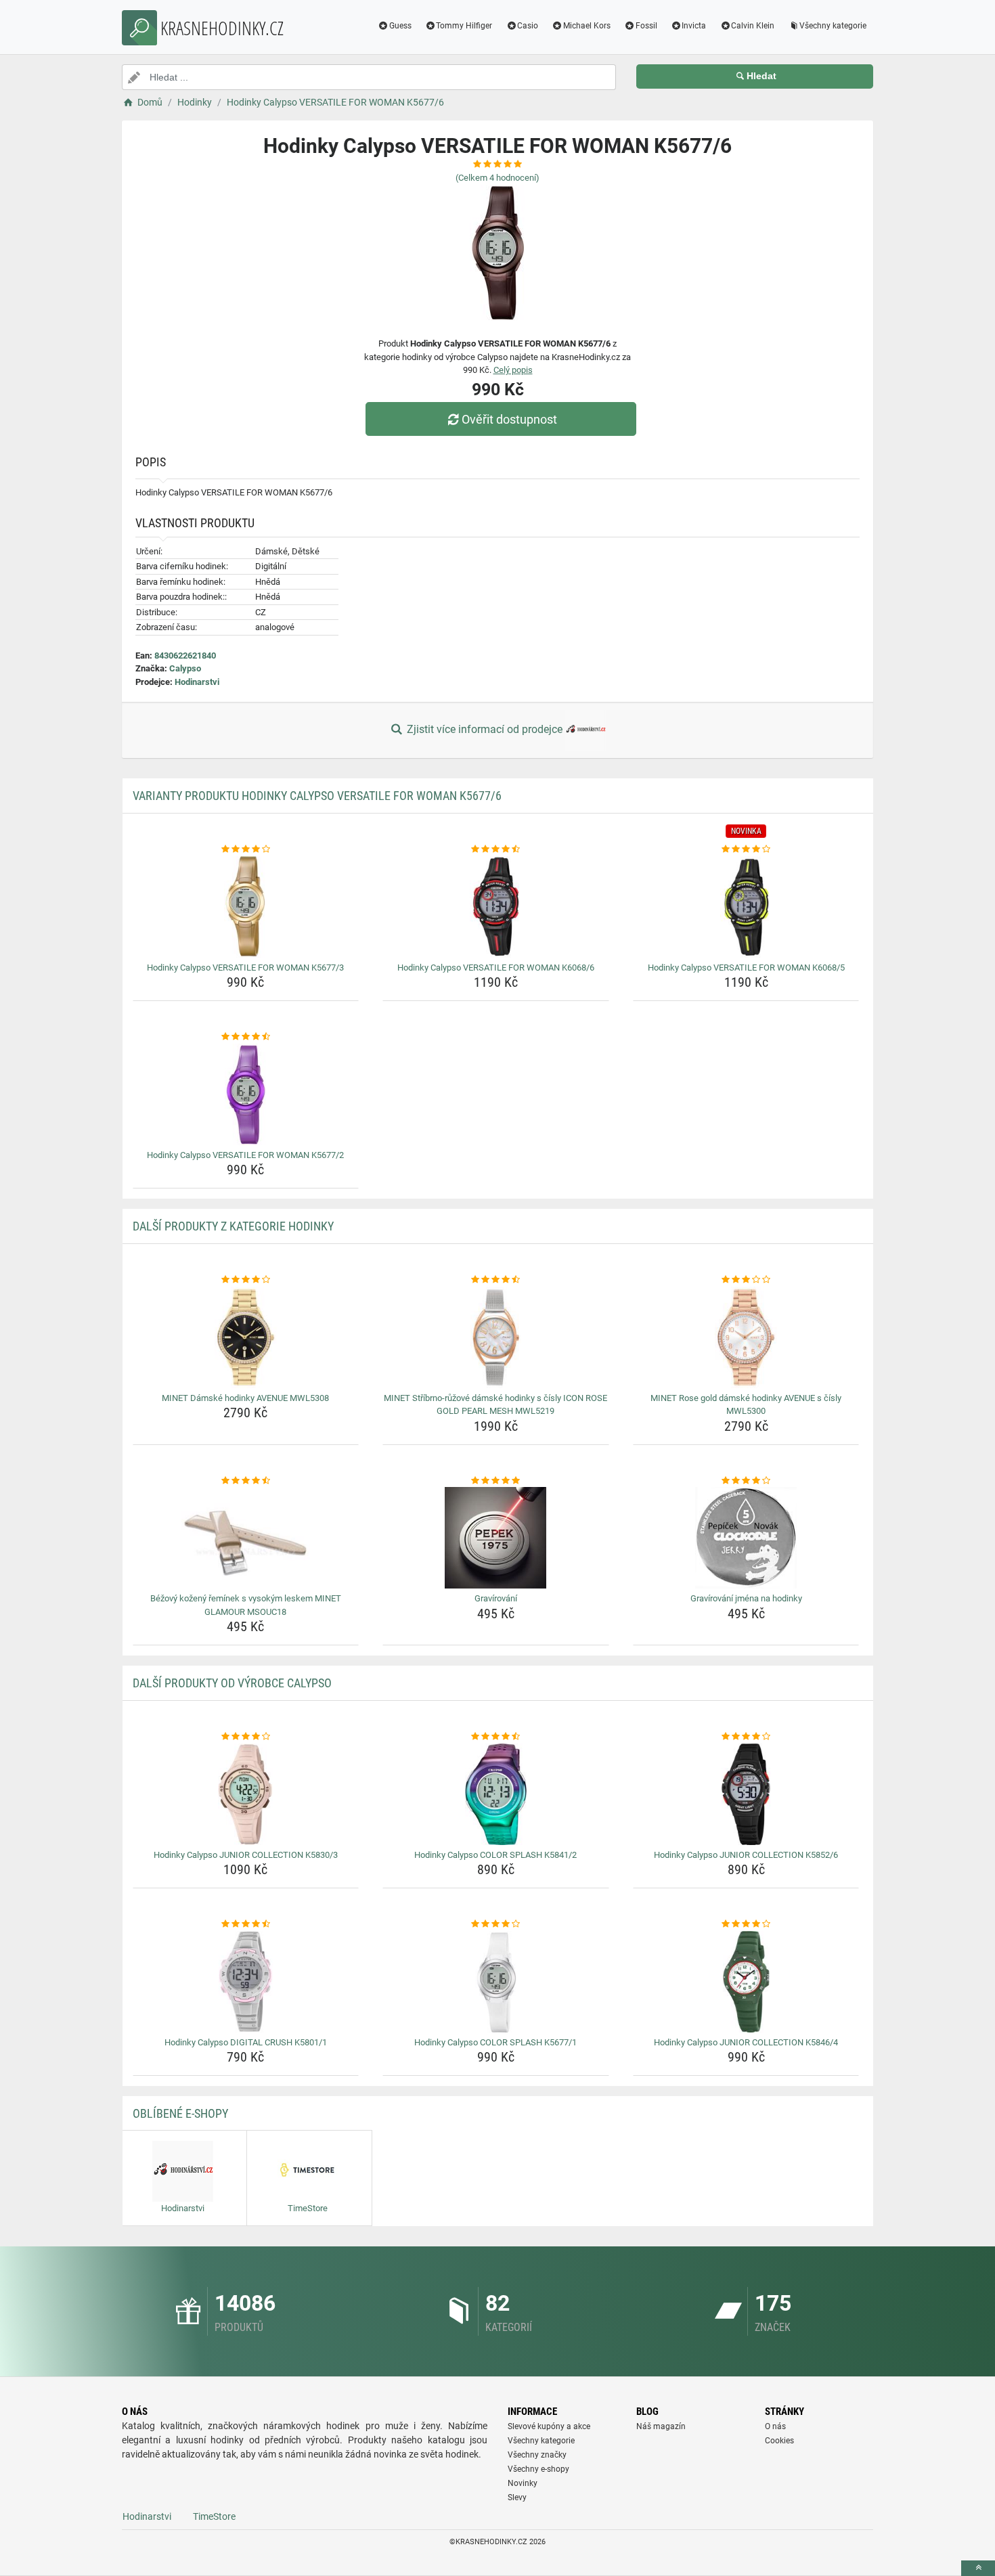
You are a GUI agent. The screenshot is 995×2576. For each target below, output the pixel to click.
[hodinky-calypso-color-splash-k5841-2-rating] (496, 1737)
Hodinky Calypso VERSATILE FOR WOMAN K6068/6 (496, 968)
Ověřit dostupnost (509, 419)
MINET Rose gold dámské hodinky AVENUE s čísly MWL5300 (746, 1405)
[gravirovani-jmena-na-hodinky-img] (746, 1538)
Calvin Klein (753, 26)
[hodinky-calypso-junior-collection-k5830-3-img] (246, 1794)
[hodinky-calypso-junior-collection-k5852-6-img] (746, 1794)
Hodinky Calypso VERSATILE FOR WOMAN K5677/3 (245, 968)
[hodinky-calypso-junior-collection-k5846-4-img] (746, 1982)
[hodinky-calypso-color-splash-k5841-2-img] (496, 1794)
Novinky (523, 2483)
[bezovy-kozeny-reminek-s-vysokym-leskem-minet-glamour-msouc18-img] (246, 1538)
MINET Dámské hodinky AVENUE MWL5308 (245, 1398)
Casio (528, 26)
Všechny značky (537, 2455)
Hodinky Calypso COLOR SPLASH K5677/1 (495, 2042)
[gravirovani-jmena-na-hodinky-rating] (746, 1481)
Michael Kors (587, 26)
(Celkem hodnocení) (497, 178)
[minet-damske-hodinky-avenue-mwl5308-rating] (246, 1280)
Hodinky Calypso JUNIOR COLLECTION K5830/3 (246, 1855)
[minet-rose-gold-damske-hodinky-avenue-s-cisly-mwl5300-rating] (746, 1280)
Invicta (694, 26)
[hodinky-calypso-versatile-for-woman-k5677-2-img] (246, 1094)
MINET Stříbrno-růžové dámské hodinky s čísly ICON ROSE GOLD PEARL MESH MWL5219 (495, 1405)
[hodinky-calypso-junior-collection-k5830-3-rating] (246, 1737)
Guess (400, 26)
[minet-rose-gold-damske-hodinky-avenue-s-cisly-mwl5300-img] (746, 1337)
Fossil (646, 26)
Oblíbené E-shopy (180, 2113)
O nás (775, 2426)
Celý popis (513, 370)
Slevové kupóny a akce (549, 2426)
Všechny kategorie (833, 26)
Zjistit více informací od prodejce (485, 729)
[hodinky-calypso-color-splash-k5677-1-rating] (496, 1924)
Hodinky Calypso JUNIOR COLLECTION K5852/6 (746, 1855)
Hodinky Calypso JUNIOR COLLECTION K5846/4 (746, 2042)
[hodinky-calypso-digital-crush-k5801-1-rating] (246, 1924)
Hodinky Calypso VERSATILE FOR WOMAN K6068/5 (746, 968)
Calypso (185, 668)
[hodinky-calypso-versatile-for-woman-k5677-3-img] (246, 907)
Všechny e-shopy (538, 2469)
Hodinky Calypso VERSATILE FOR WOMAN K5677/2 (245, 1155)
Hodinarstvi (197, 682)
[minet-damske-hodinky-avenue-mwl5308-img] (246, 1337)
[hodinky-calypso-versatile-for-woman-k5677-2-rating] (246, 1037)
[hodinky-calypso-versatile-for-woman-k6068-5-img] (746, 907)
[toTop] (978, 2568)
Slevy (517, 2497)
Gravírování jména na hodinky (746, 1598)
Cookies (779, 2441)
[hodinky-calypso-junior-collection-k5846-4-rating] (746, 1924)
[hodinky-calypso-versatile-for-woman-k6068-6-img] (496, 907)
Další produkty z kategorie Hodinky (233, 1226)
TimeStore (214, 2516)
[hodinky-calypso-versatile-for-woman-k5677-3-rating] (246, 849)
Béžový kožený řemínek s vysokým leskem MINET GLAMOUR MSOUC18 (246, 1605)
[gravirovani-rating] (496, 1481)
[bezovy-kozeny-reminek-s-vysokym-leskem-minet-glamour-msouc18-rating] (246, 1481)
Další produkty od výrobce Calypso (232, 1683)
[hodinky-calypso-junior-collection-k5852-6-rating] (746, 1737)
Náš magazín (661, 2426)
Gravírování (496, 1598)
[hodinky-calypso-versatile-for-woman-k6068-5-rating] (746, 849)
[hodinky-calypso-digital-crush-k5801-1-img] (246, 1982)
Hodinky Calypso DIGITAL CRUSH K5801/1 (246, 2042)
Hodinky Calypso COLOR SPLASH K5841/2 (495, 1855)
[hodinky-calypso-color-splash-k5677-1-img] (496, 1982)
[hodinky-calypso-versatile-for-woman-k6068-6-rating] (496, 849)
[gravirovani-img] (496, 1538)
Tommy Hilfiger (464, 26)
